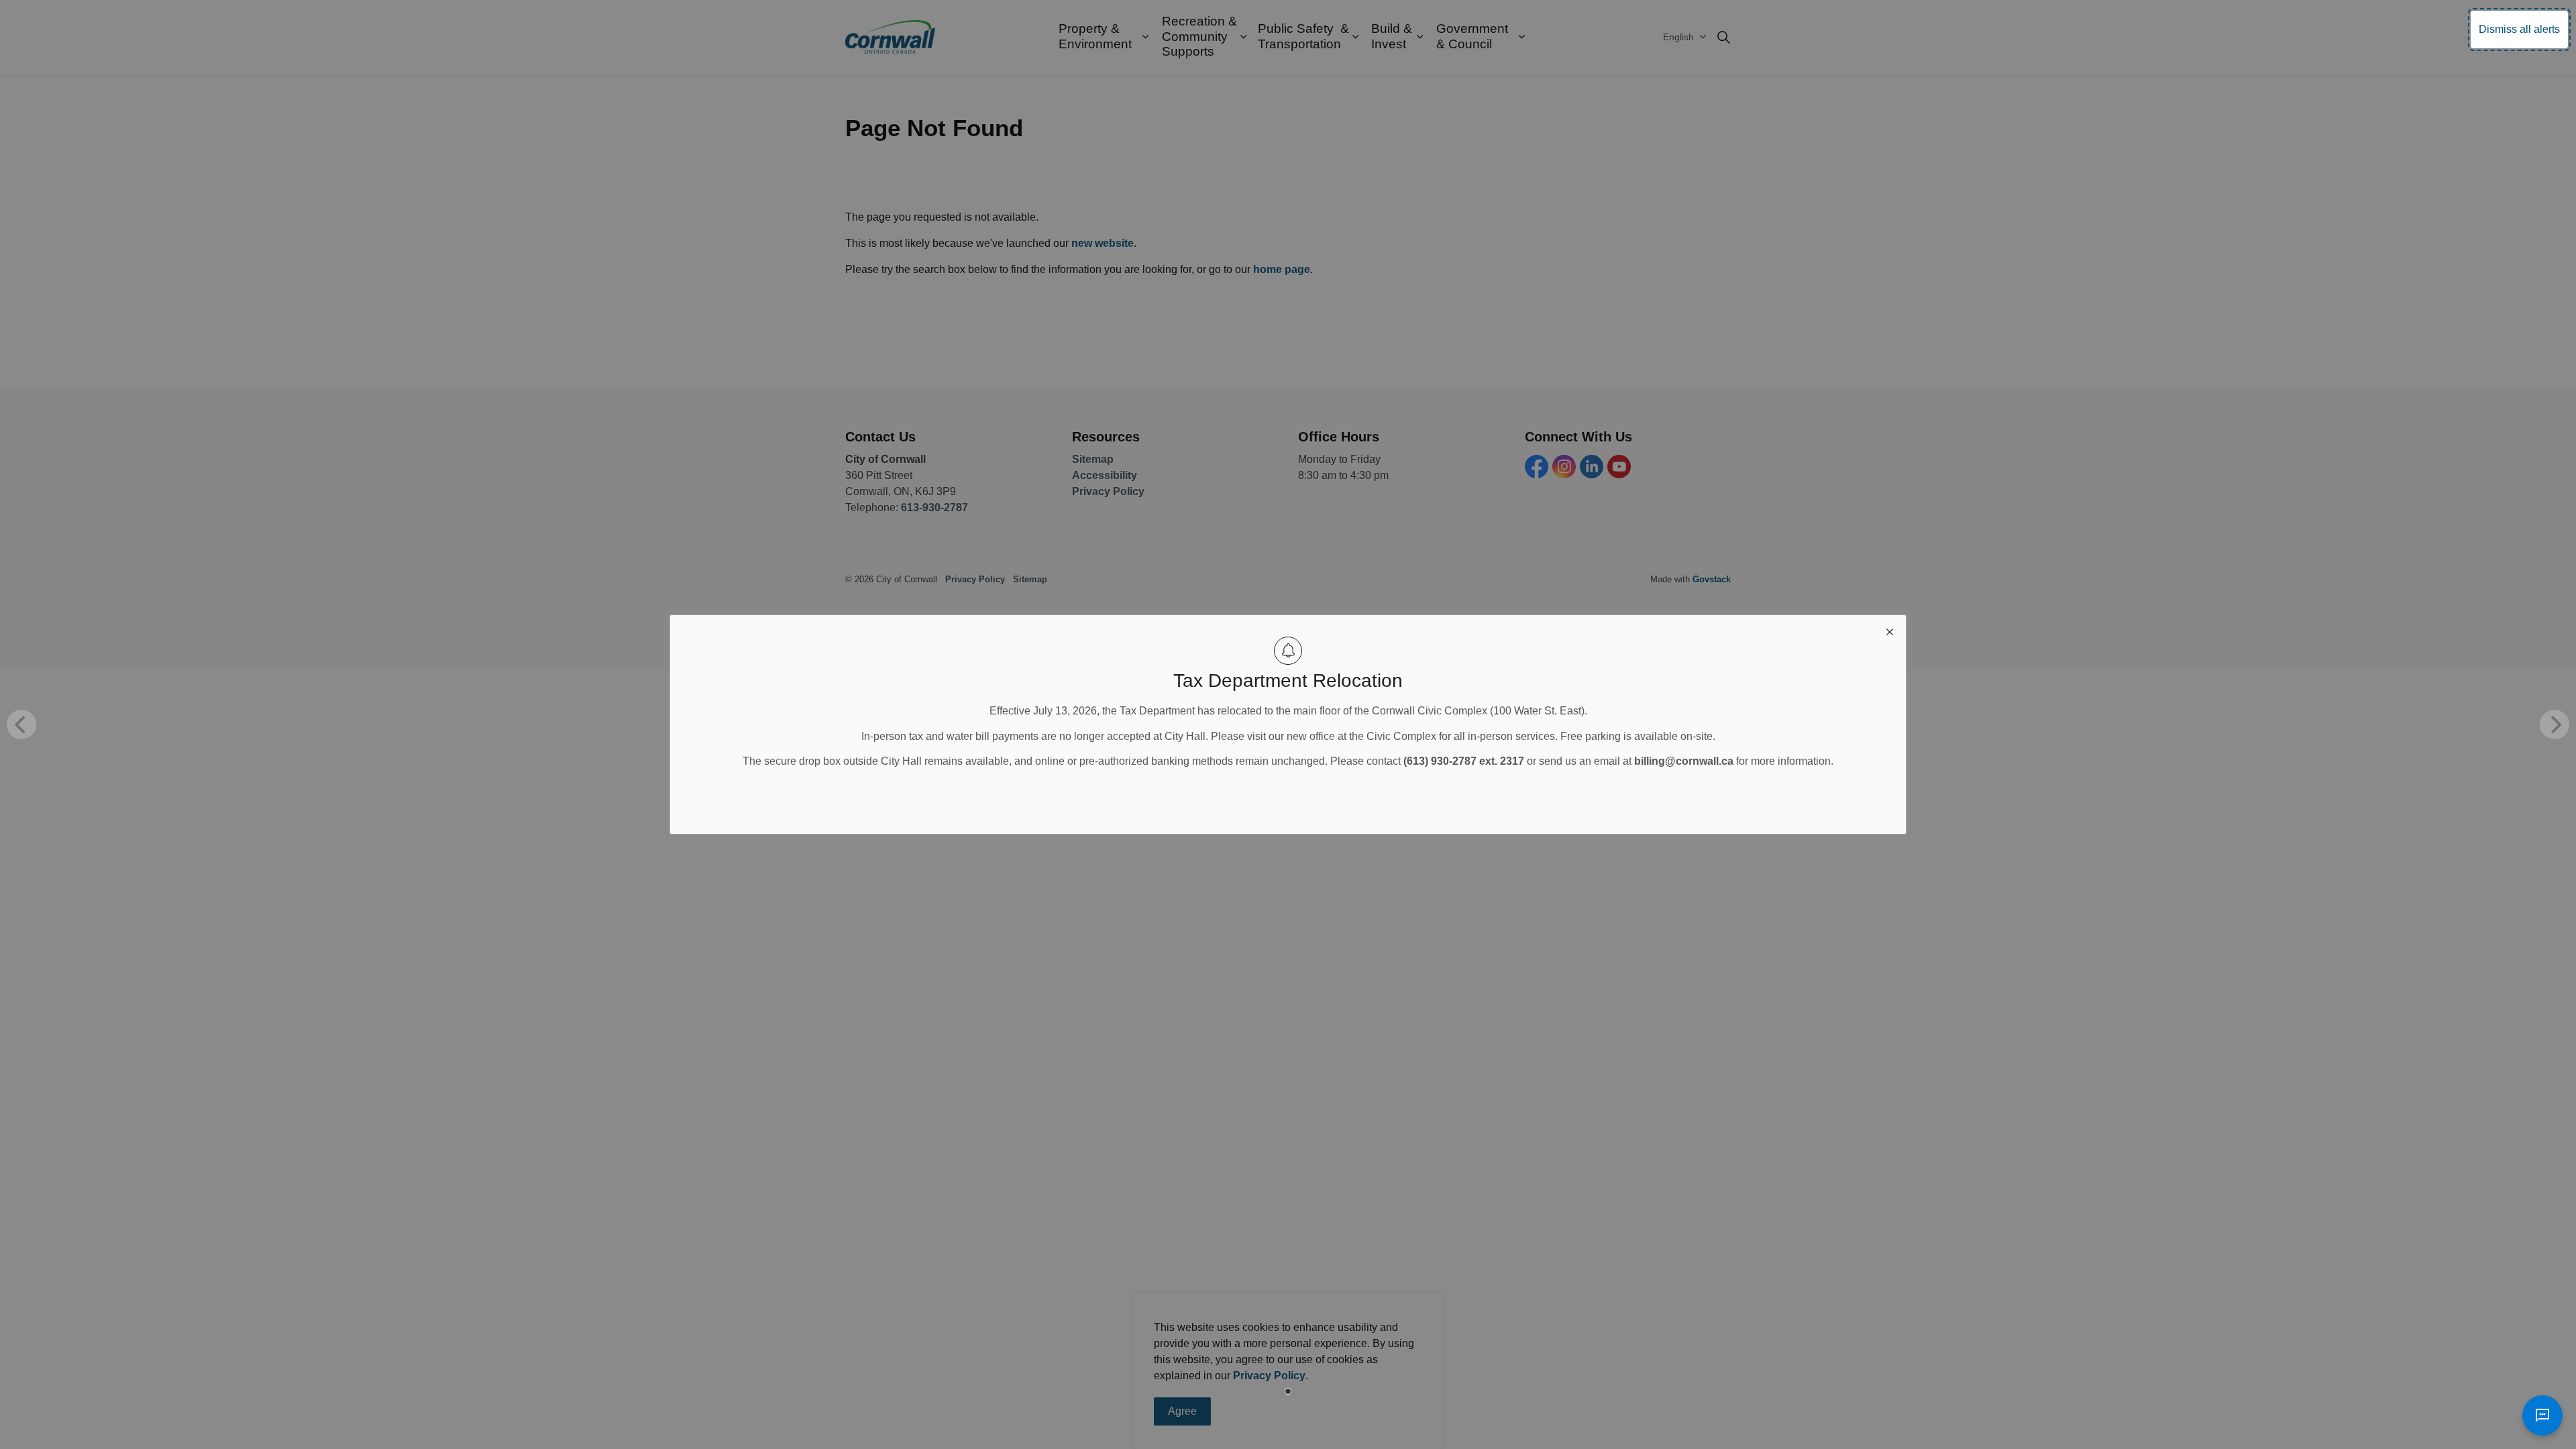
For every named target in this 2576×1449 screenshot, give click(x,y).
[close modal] (1890, 631)
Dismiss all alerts (2519, 29)
